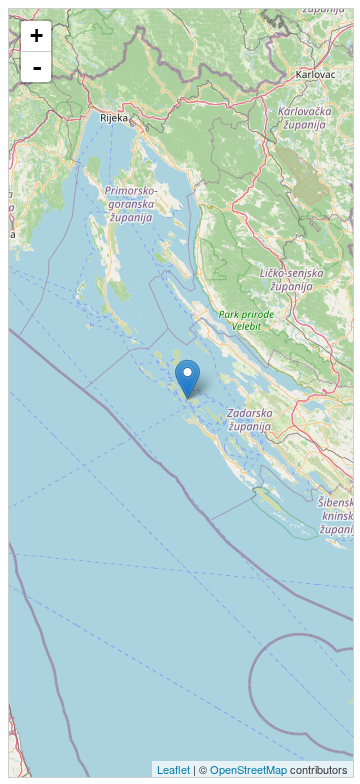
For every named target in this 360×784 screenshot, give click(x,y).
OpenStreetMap (248, 769)
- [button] (37, 67)
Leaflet (173, 769)
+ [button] (36, 35)
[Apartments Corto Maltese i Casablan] (187, 379)
